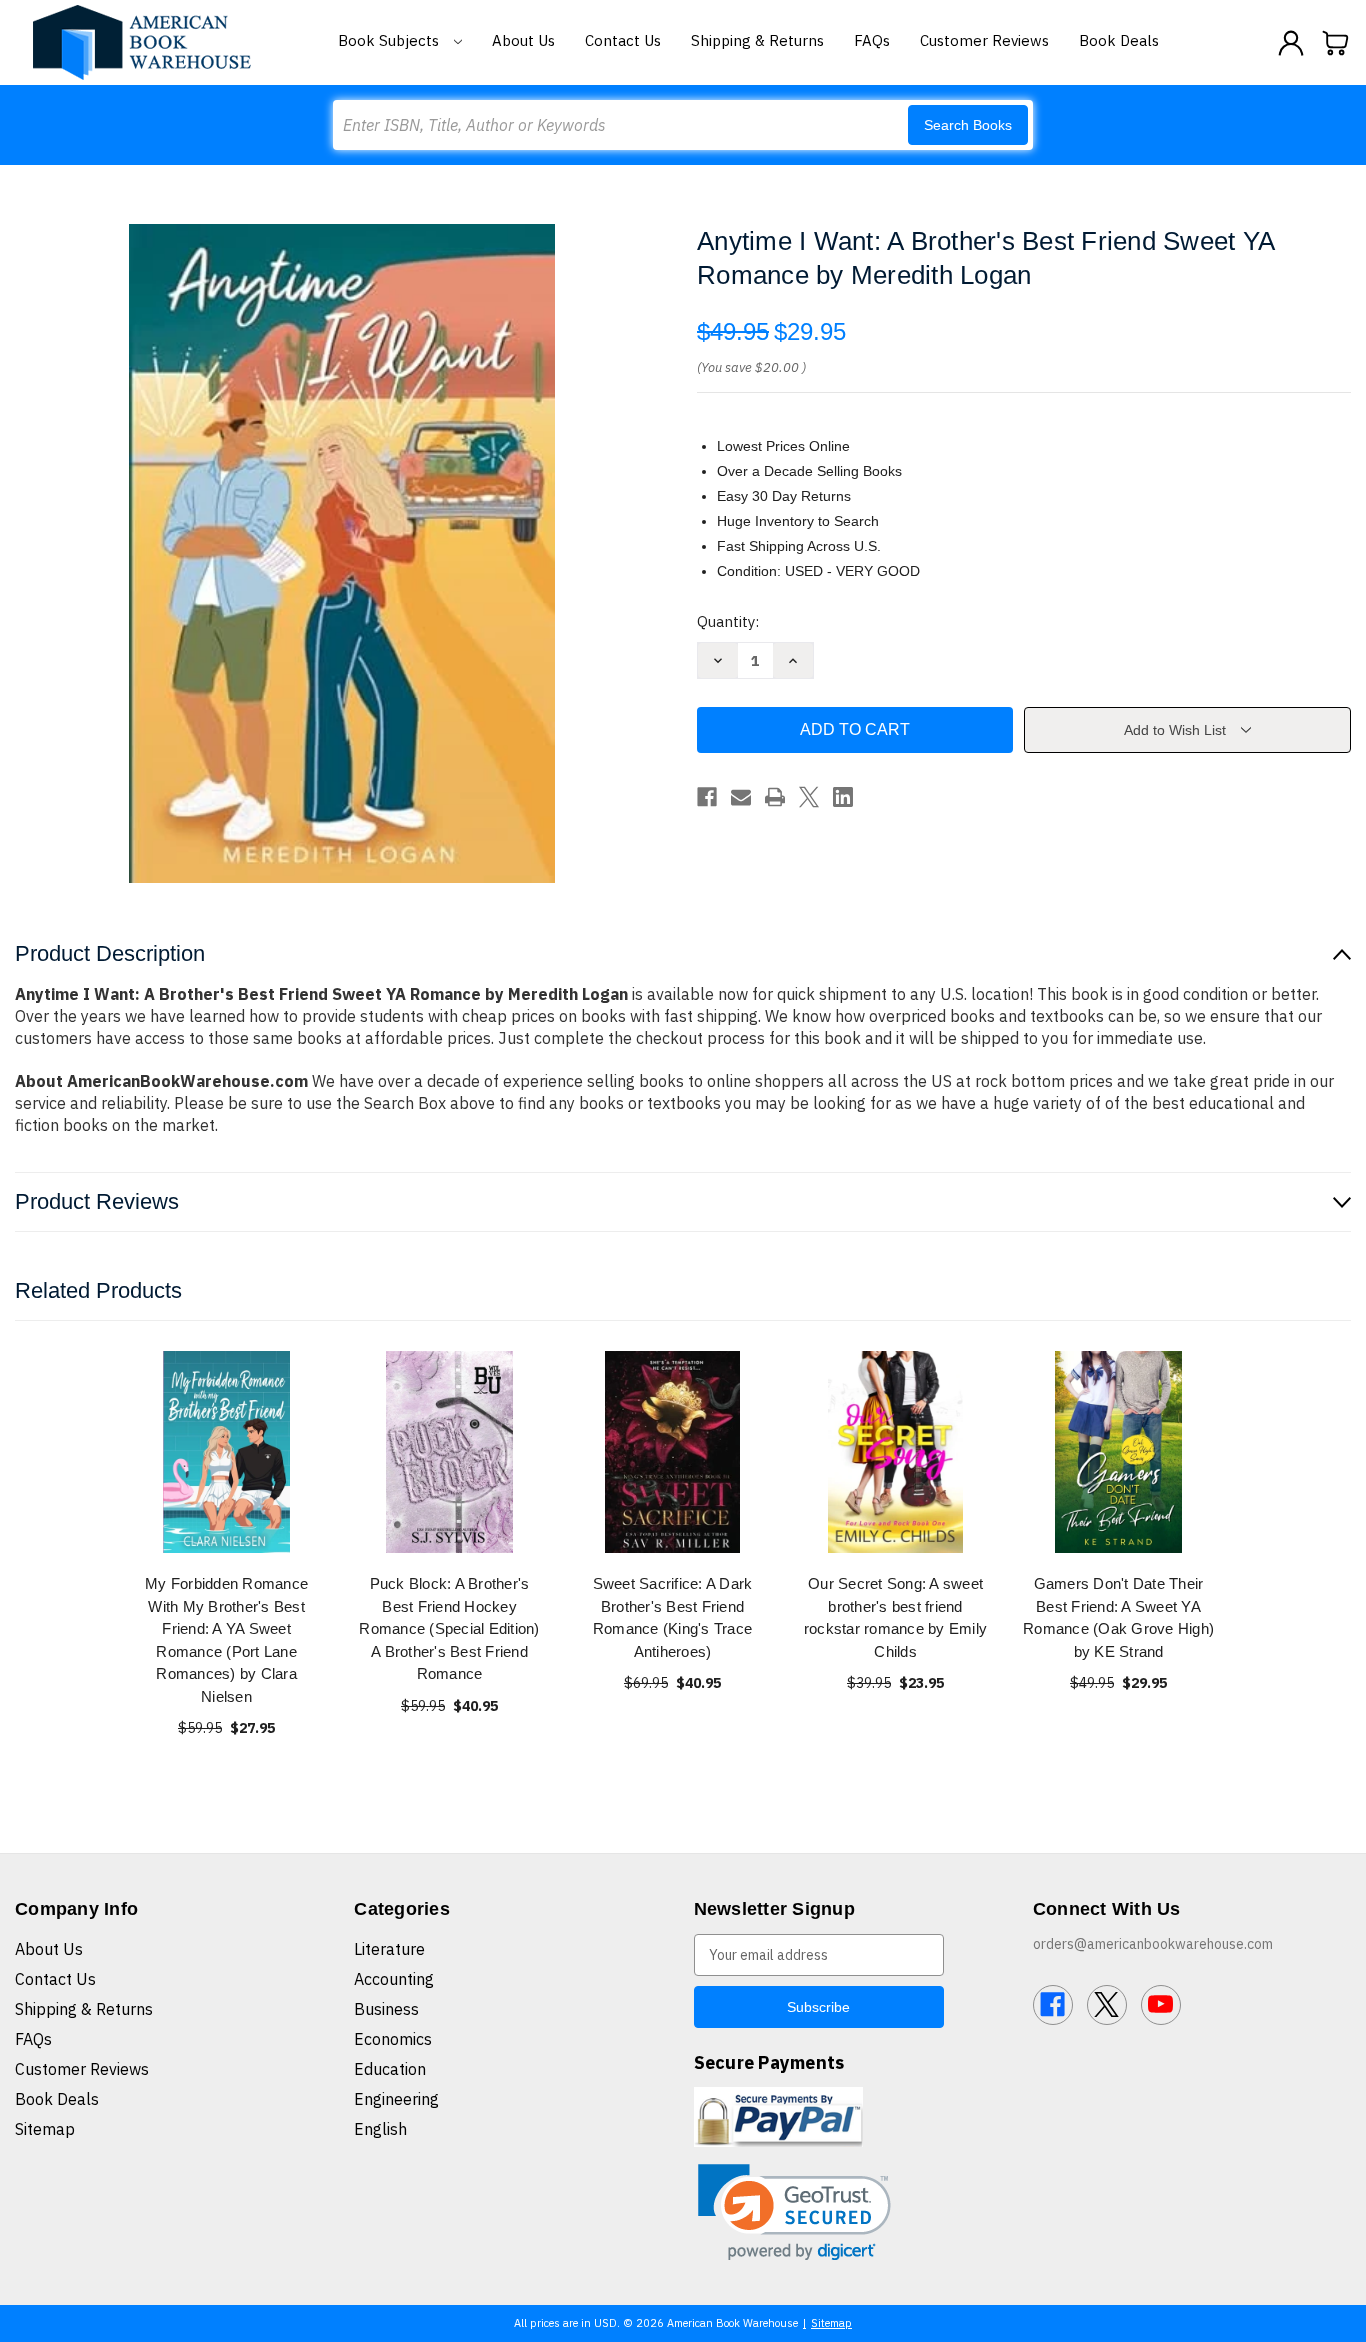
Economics (393, 2039)
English (380, 2129)
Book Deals (1119, 40)
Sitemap (45, 2129)
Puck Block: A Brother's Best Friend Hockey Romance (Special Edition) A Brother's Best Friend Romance (449, 1628)
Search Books (968, 125)
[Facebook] (707, 797)
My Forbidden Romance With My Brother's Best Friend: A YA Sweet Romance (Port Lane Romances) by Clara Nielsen (226, 1640)
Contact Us (623, 40)
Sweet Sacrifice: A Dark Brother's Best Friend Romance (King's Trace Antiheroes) (673, 1617)
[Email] (741, 797)
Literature (389, 1949)
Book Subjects (390, 40)
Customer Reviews (984, 40)
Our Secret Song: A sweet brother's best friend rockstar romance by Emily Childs (895, 1617)
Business (386, 2009)
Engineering (396, 2099)
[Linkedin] (843, 797)
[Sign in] (1291, 43)
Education (390, 2069)
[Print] (775, 797)
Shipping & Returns (757, 40)
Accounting (394, 1979)
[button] (794, 2212)
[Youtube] (1161, 2005)
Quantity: (728, 621)
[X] (809, 797)
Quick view (227, 1451)
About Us (523, 40)
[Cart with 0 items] (1336, 43)
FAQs (872, 40)
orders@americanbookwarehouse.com (1153, 1944)
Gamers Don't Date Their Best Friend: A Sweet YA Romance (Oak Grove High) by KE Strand (1118, 1617)
